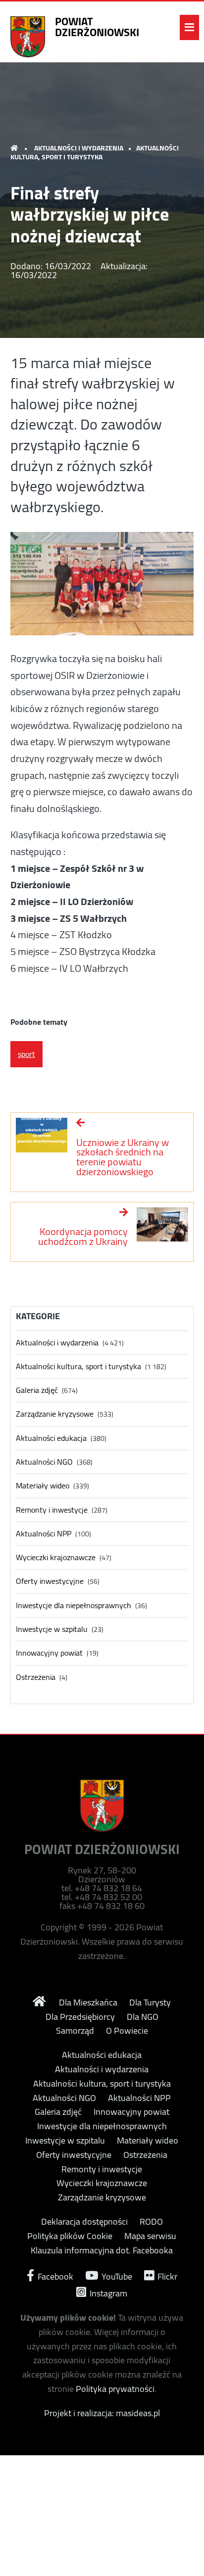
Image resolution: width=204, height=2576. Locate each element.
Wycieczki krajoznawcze (56, 1557)
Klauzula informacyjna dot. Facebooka (102, 2250)
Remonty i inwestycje (52, 1510)
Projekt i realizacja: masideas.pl (102, 2413)
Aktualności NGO (44, 1462)
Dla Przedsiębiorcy (80, 2017)
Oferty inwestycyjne (50, 1581)
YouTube (116, 2275)
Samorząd (75, 2031)
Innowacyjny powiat (49, 1653)
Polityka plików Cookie (70, 2236)
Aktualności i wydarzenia (79, 148)
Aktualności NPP (44, 1534)
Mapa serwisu (150, 2236)
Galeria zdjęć (37, 1390)
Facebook (54, 2275)
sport (26, 1054)
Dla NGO (143, 2017)
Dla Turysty (150, 2003)
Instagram (107, 2292)
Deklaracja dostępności (84, 2222)
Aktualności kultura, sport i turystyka (95, 152)
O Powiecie (127, 2031)
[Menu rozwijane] (189, 27)
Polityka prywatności (115, 2389)
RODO (151, 2222)
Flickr (166, 2275)
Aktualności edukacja (51, 1438)
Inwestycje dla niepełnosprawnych (74, 1605)
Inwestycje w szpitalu (52, 1629)
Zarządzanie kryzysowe (55, 1414)
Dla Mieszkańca (88, 2003)
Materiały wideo (43, 1486)
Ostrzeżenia (36, 1677)
